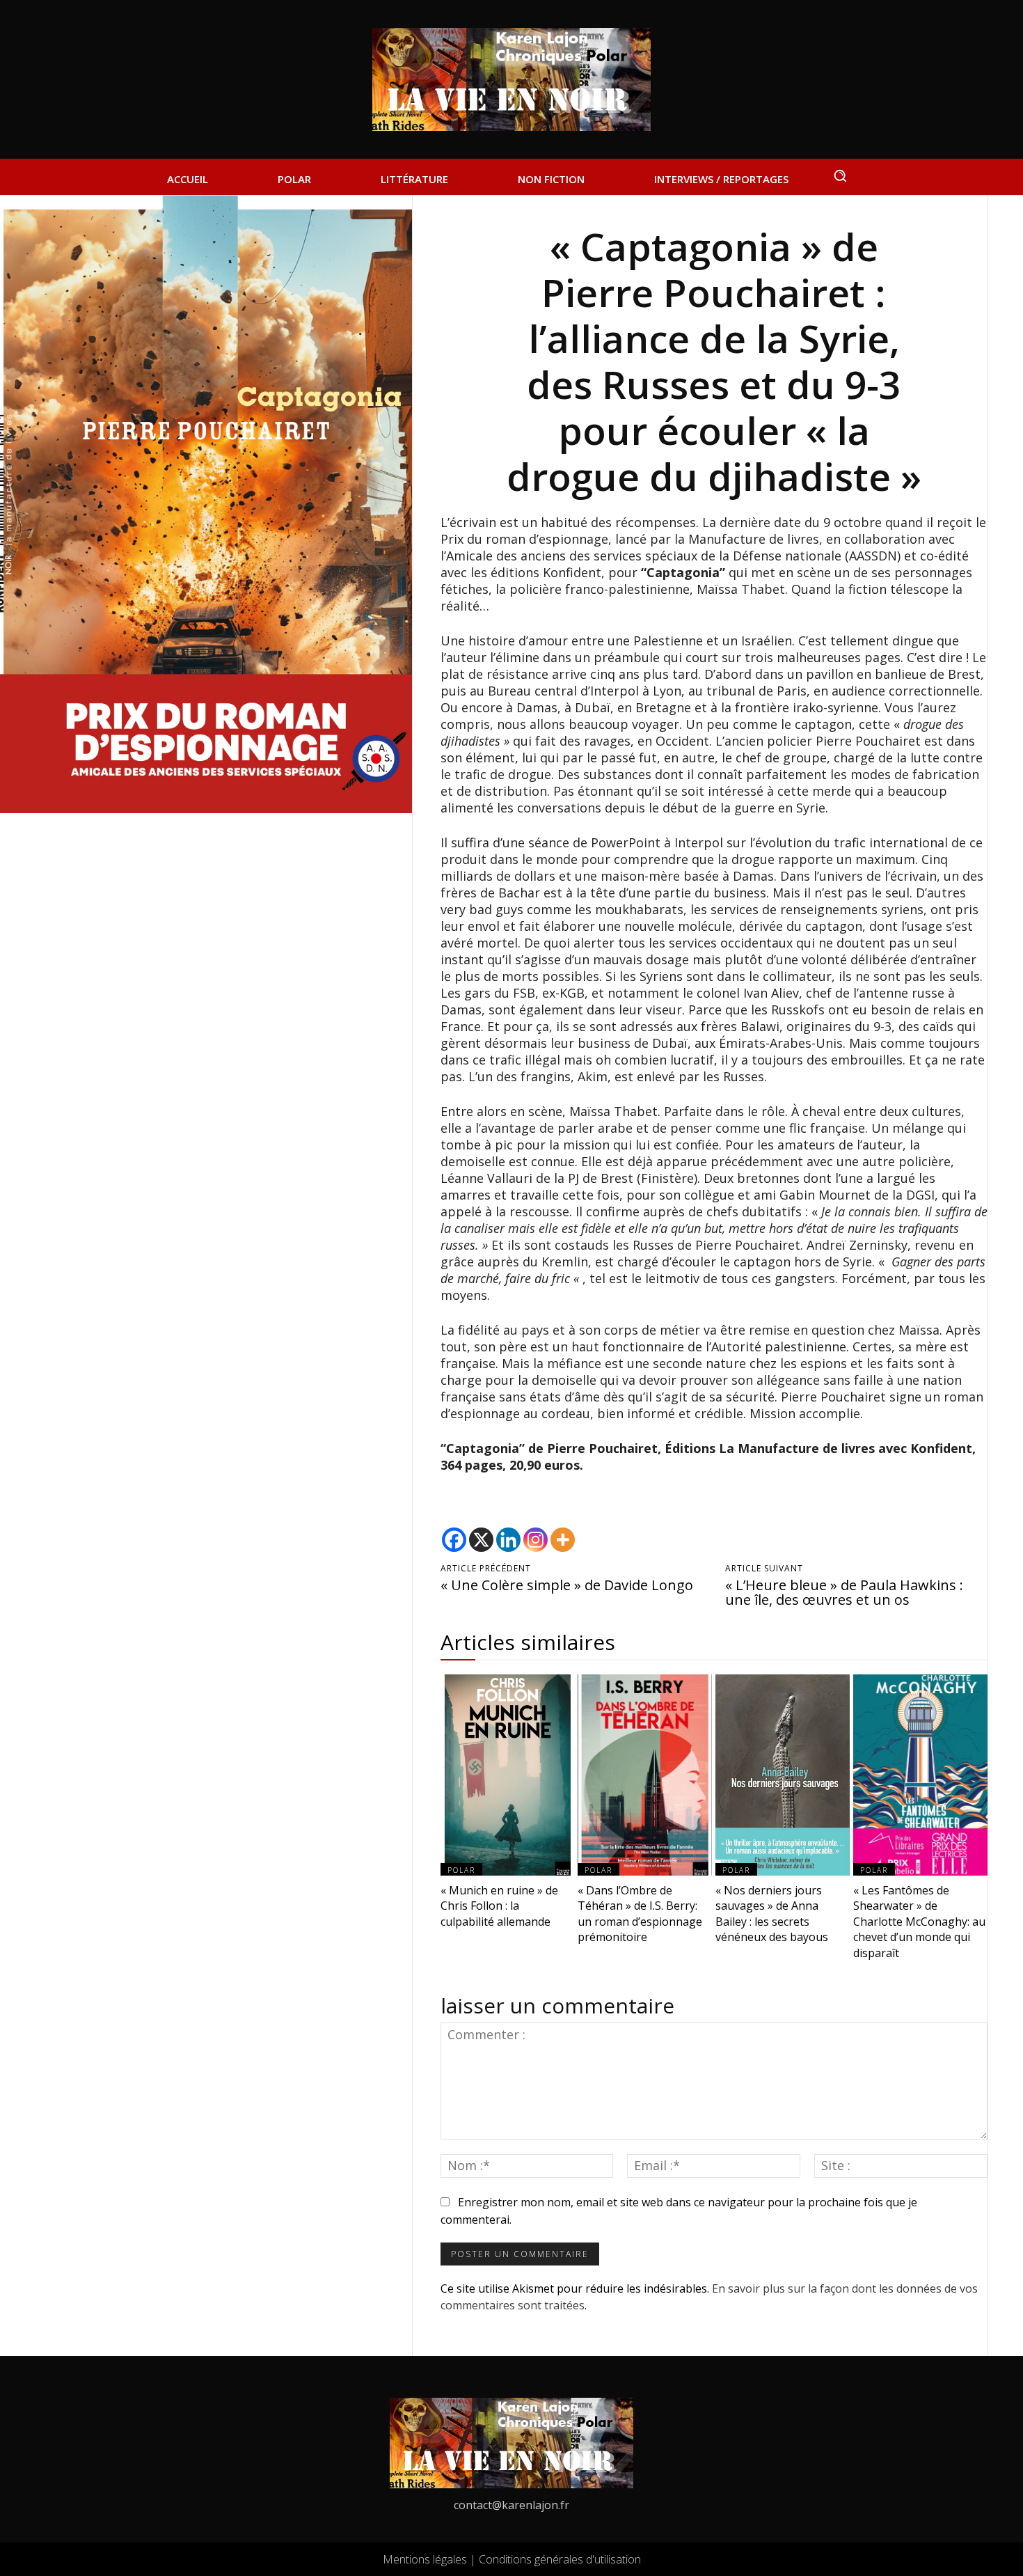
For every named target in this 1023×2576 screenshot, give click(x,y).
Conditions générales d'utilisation (560, 2559)
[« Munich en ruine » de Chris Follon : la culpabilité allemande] (508, 1775)
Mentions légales (425, 2559)
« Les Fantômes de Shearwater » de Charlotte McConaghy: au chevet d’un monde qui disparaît (919, 1922)
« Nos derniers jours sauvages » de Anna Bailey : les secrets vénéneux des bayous (772, 1914)
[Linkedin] (508, 1540)
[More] (563, 1540)
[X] (481, 1540)
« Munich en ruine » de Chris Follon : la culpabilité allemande (499, 1906)
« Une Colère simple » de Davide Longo (567, 1585)
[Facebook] (454, 1540)
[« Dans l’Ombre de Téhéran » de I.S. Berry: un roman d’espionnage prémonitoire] (645, 1775)
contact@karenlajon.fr (511, 2505)
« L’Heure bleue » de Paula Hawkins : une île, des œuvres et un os (844, 1592)
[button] (840, 175)
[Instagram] (536, 1540)
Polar (461, 1870)
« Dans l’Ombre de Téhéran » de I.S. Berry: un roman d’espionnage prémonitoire (640, 1914)
